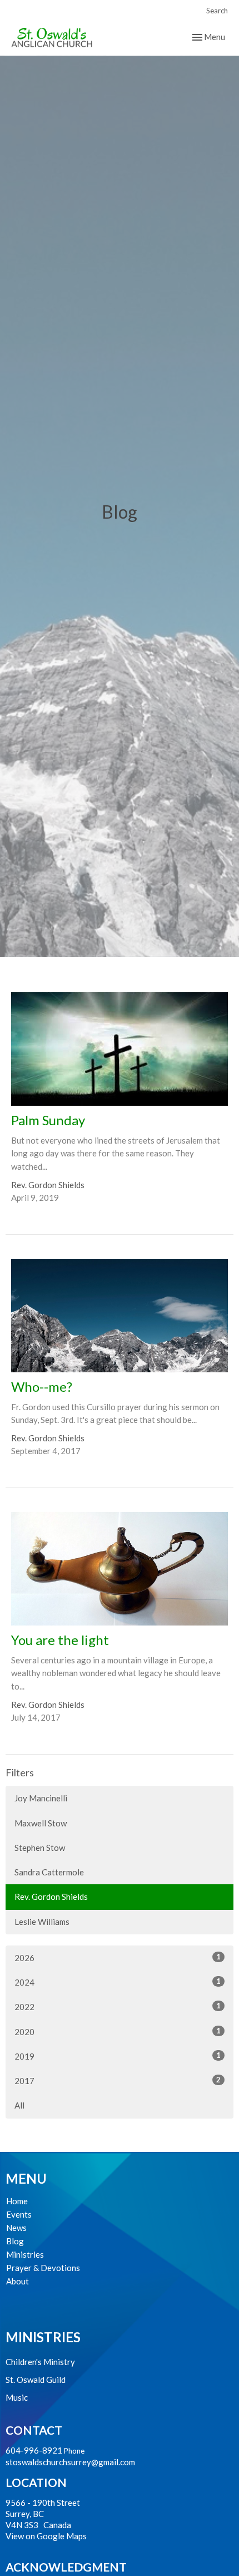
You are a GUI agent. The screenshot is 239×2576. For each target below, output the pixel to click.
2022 (118, 2006)
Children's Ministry (40, 2362)
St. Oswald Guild (36, 2380)
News (16, 2228)
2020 (118, 2031)
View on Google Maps (46, 2536)
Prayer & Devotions (43, 2268)
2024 (118, 1982)
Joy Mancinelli (41, 1798)
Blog (15, 2241)
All (19, 2105)
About (18, 2281)
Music (17, 2397)
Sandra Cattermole (49, 1872)
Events (19, 2214)
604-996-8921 (34, 2450)
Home (17, 2201)
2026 (118, 1957)
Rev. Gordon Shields (51, 1897)
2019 (118, 2056)
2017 (118, 2080)
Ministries (25, 2254)
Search (217, 11)
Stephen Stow (40, 1848)
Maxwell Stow (41, 1823)
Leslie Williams (42, 1922)
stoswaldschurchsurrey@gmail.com (70, 2462)
